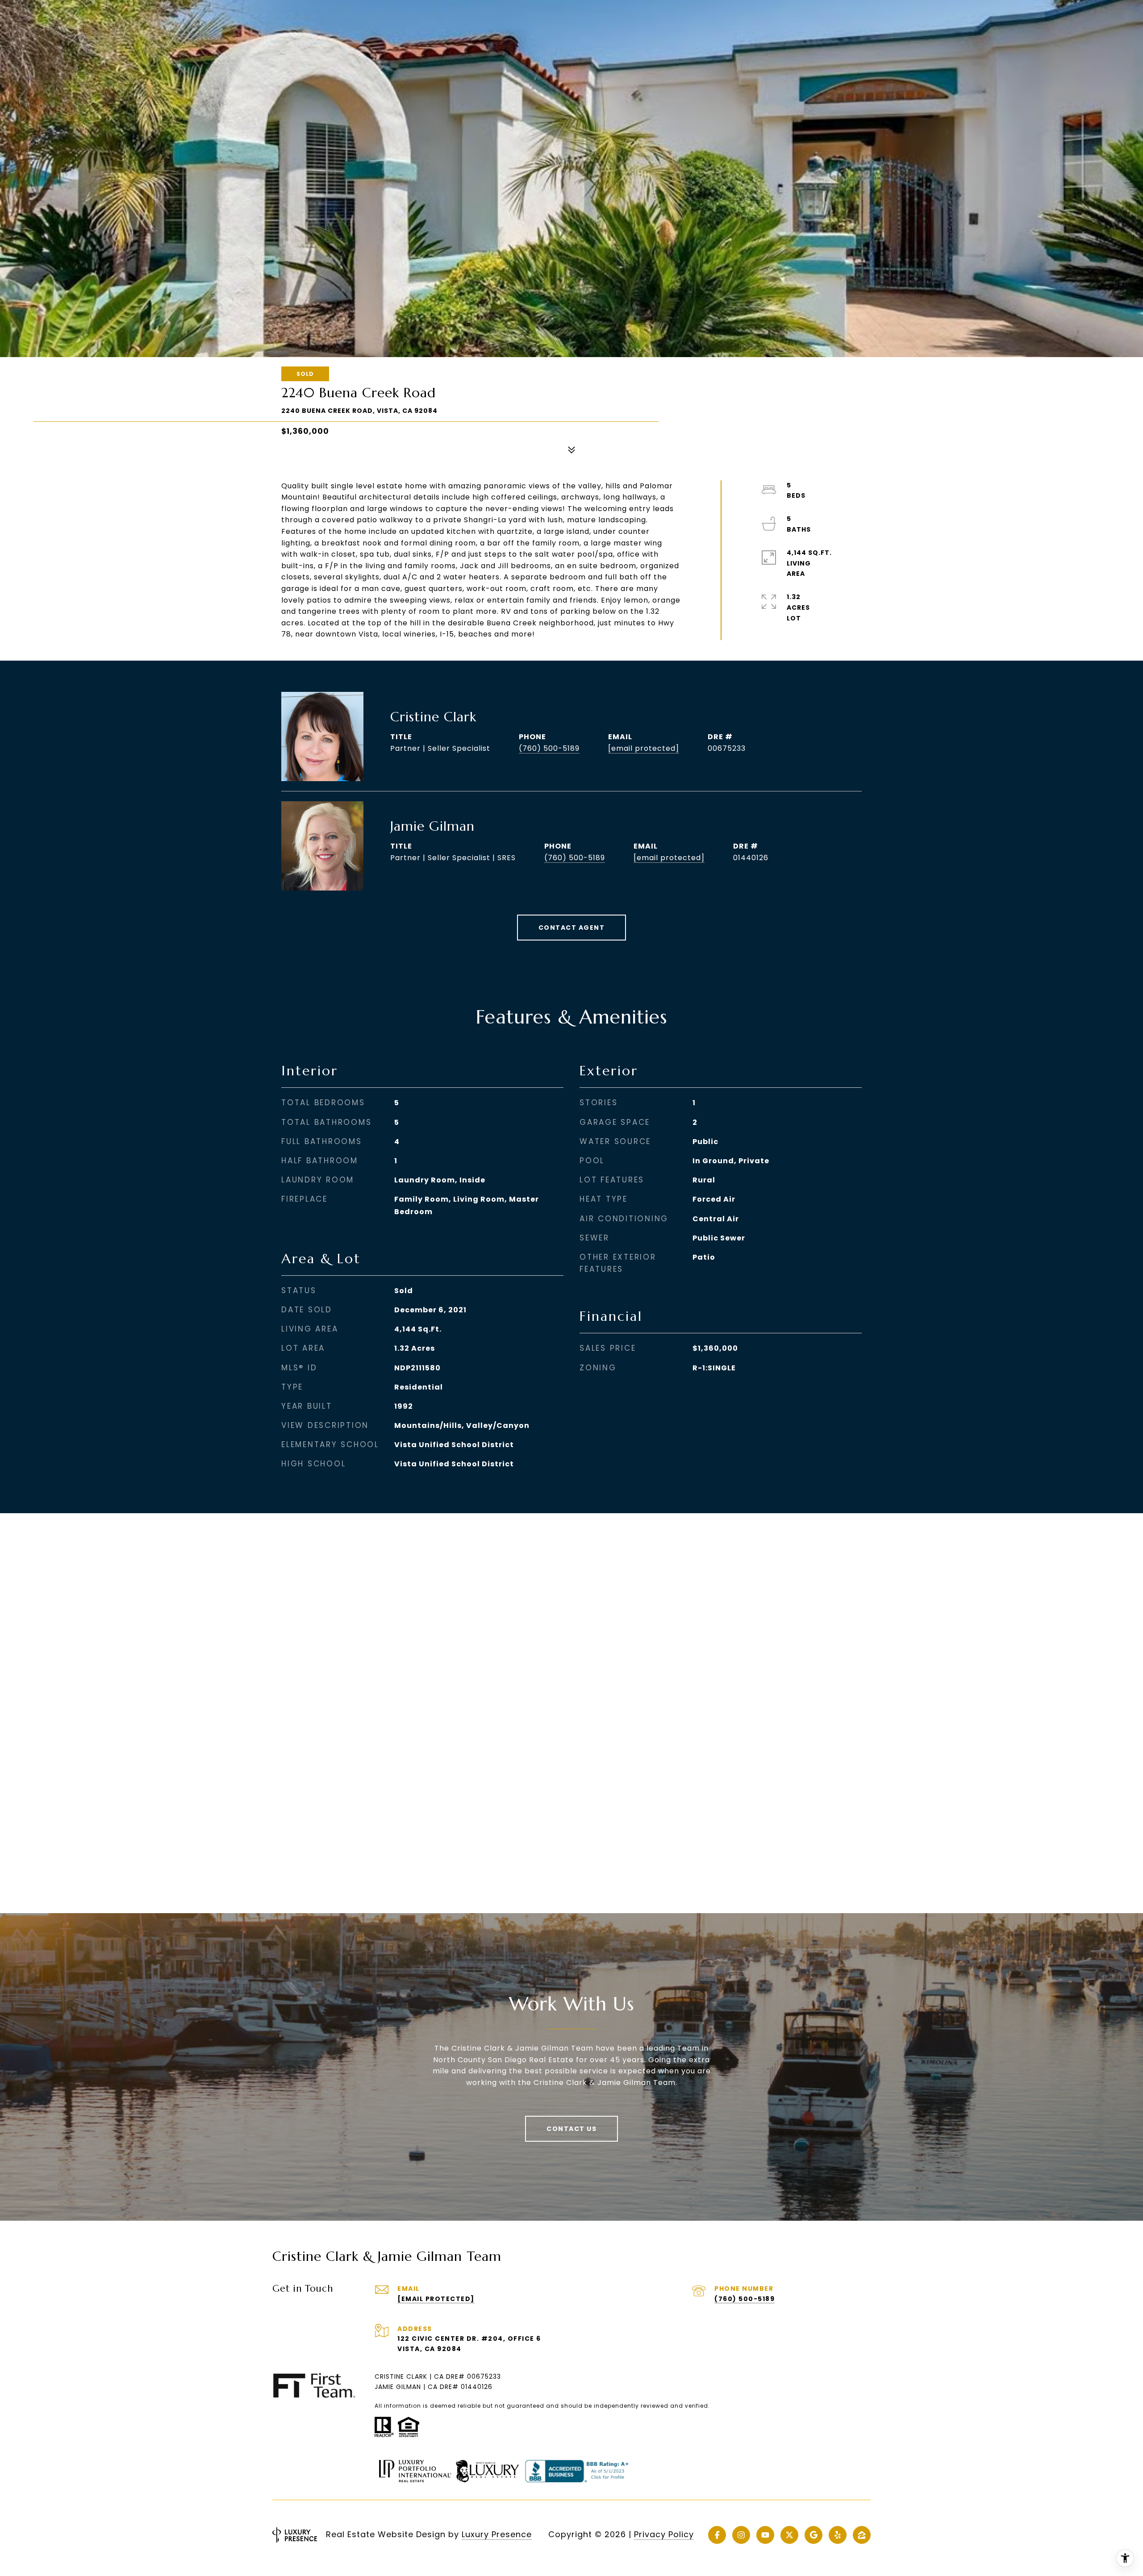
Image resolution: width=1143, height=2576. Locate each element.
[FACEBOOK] (717, 2535)
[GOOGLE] (813, 2535)
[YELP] (838, 2535)
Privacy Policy (664, 2534)
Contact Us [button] (571, 2129)
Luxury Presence (497, 2534)
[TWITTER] (789, 2535)
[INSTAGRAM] (741, 2535)
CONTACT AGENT (572, 928)
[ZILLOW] (862, 2535)
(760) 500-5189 (549, 748)
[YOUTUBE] (765, 2535)
